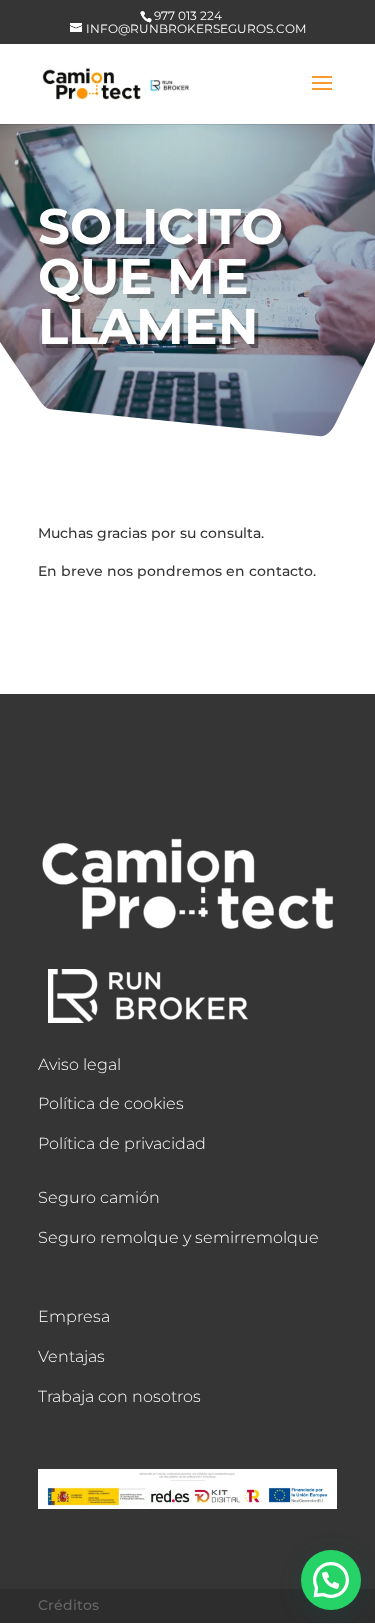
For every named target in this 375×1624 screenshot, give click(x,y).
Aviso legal (79, 1064)
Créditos (68, 1605)
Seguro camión (99, 1197)
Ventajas (71, 1356)
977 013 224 (188, 15)
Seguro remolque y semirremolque (178, 1237)
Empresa (74, 1316)
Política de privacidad (122, 1143)
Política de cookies (111, 1103)
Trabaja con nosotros (119, 1396)
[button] (331, 1580)
